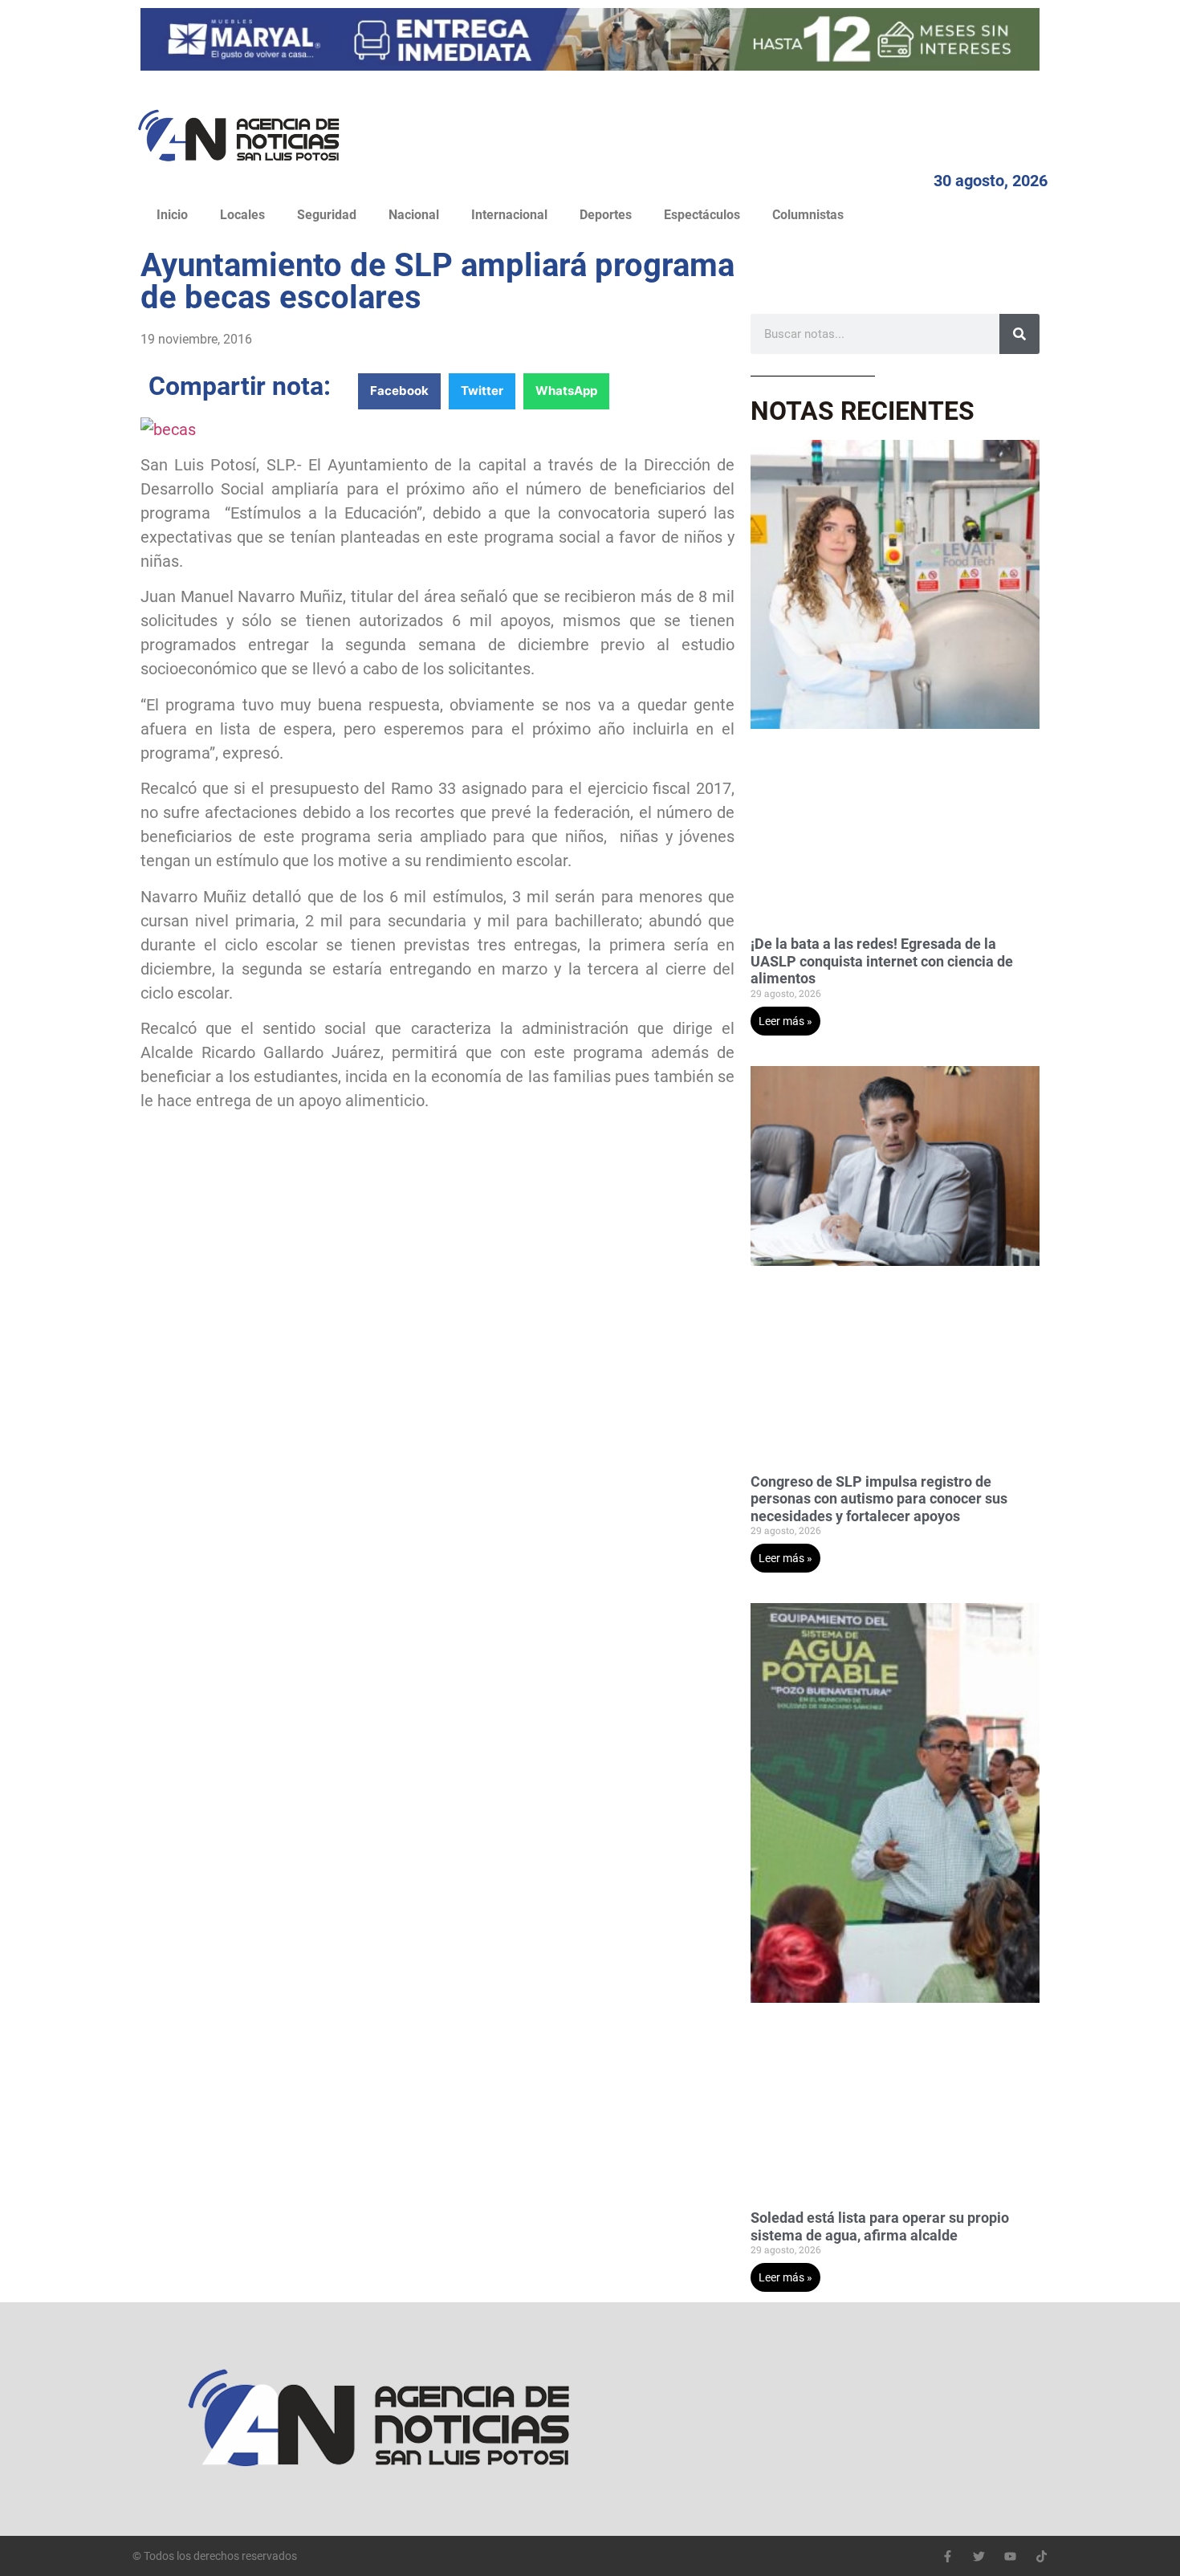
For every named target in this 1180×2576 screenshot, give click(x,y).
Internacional (509, 215)
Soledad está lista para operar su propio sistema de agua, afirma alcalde (880, 2226)
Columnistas (808, 215)
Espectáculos (702, 215)
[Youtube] (1010, 2556)
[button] (399, 391)
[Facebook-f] (948, 2556)
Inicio (172, 215)
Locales (242, 215)
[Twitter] (979, 2556)
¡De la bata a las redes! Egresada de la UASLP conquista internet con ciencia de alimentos (882, 961)
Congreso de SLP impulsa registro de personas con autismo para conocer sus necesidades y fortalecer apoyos (879, 1499)
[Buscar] (1019, 334)
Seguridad (327, 215)
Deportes (606, 215)
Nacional (414, 215)
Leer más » (785, 1021)
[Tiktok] (1042, 2556)
